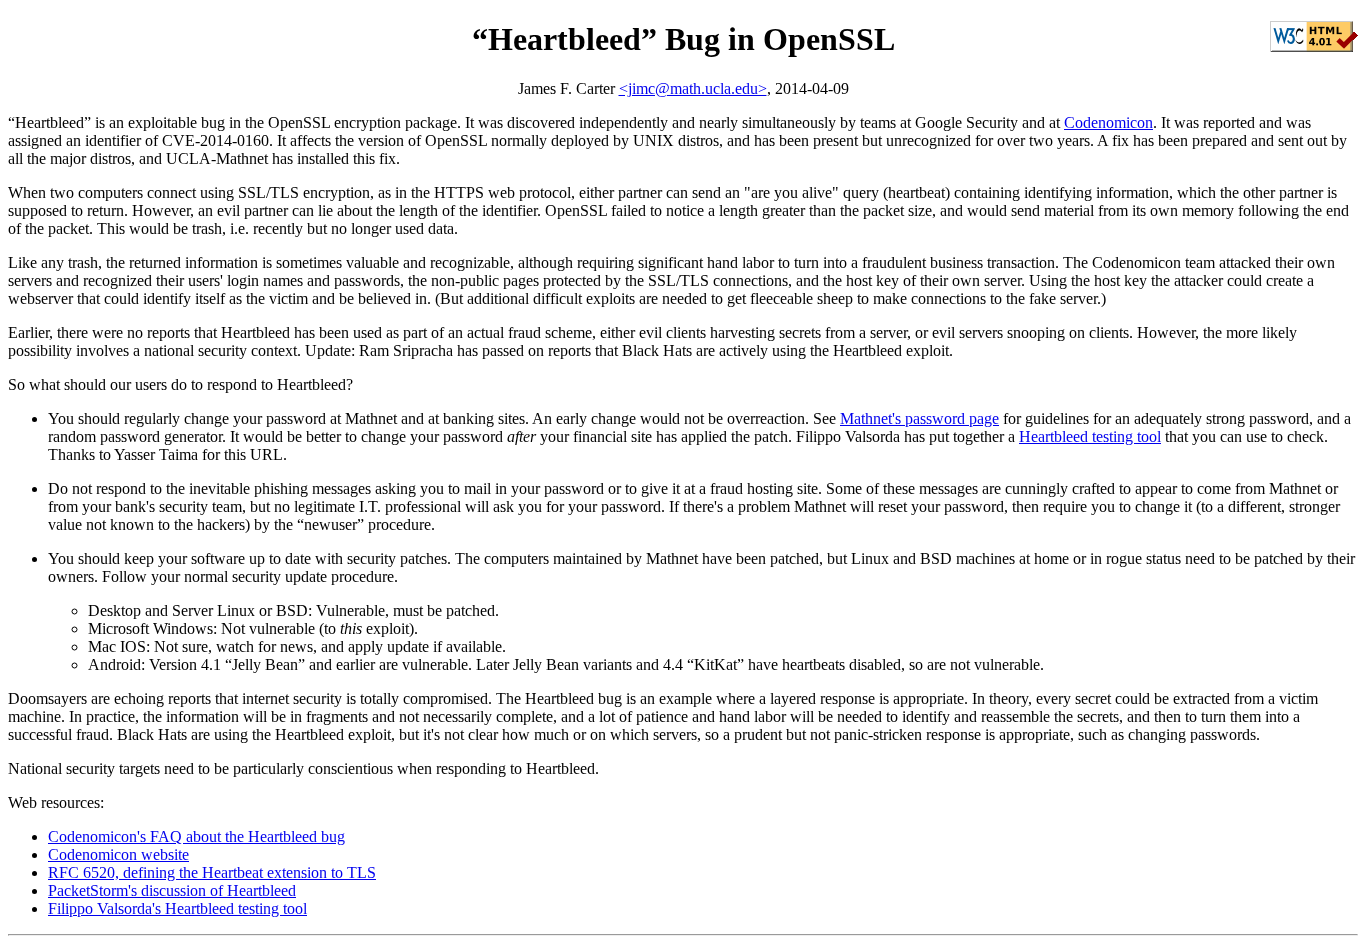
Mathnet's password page (919, 418)
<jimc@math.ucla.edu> (693, 88)
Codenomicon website (118, 854)
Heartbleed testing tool (1090, 436)
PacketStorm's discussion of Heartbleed (172, 890)
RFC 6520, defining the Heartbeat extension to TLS (212, 872)
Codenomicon (1108, 122)
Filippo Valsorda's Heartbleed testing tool (177, 908)
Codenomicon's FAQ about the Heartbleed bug (196, 836)
